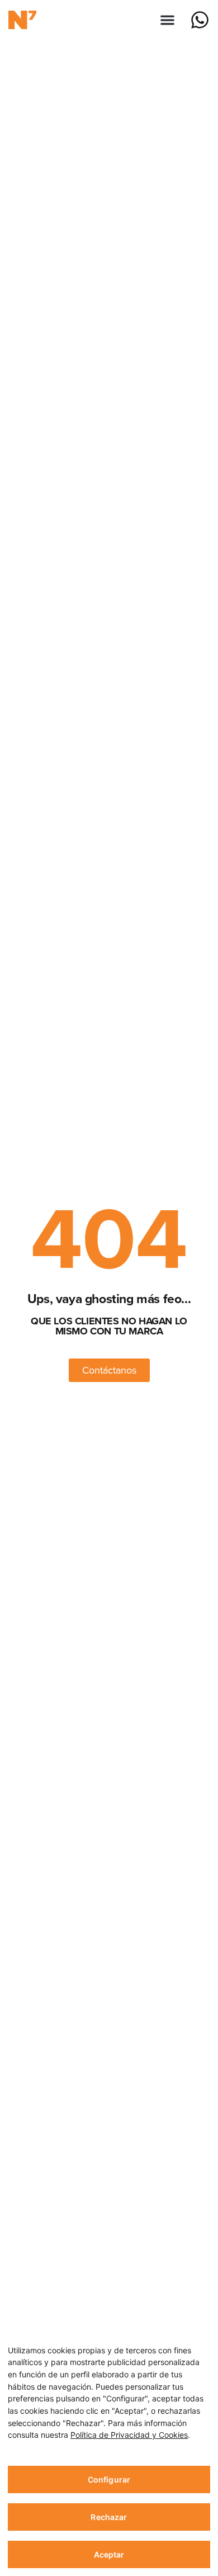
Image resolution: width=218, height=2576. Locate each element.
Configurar (109, 2479)
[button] (168, 20)
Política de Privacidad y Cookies (129, 2435)
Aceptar (109, 2554)
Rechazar (109, 2517)
